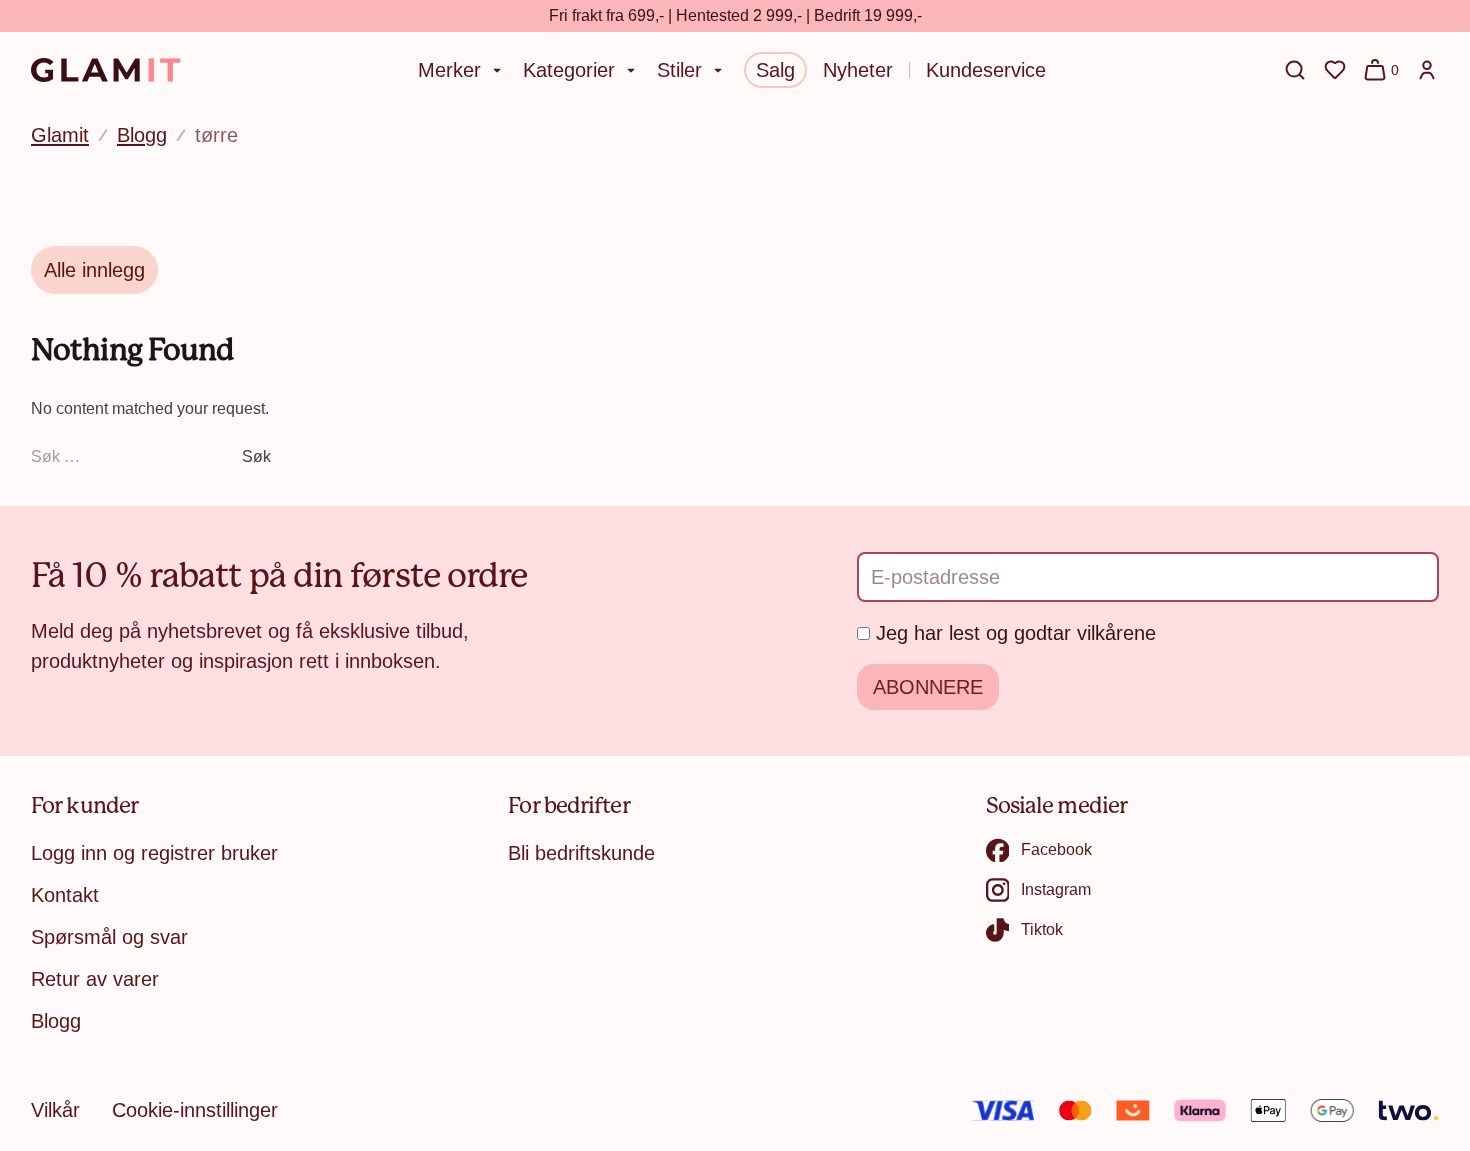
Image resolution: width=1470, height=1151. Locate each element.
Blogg (142, 135)
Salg (775, 70)
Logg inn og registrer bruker (154, 853)
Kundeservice (986, 70)
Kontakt (65, 895)
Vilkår (55, 1110)
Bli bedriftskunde (581, 853)
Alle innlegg (94, 270)
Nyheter (858, 70)
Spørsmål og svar (109, 937)
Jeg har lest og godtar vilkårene (1016, 633)
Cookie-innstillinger (195, 1110)
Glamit (60, 135)
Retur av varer (95, 979)
